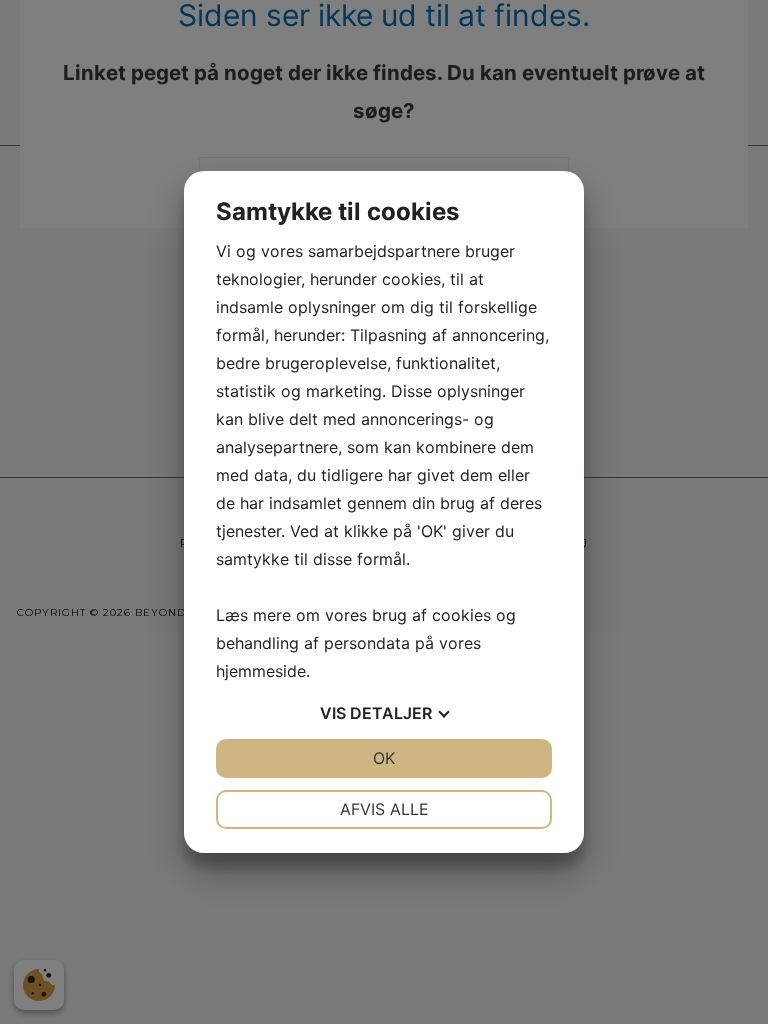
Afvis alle (384, 809)
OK (384, 758)
